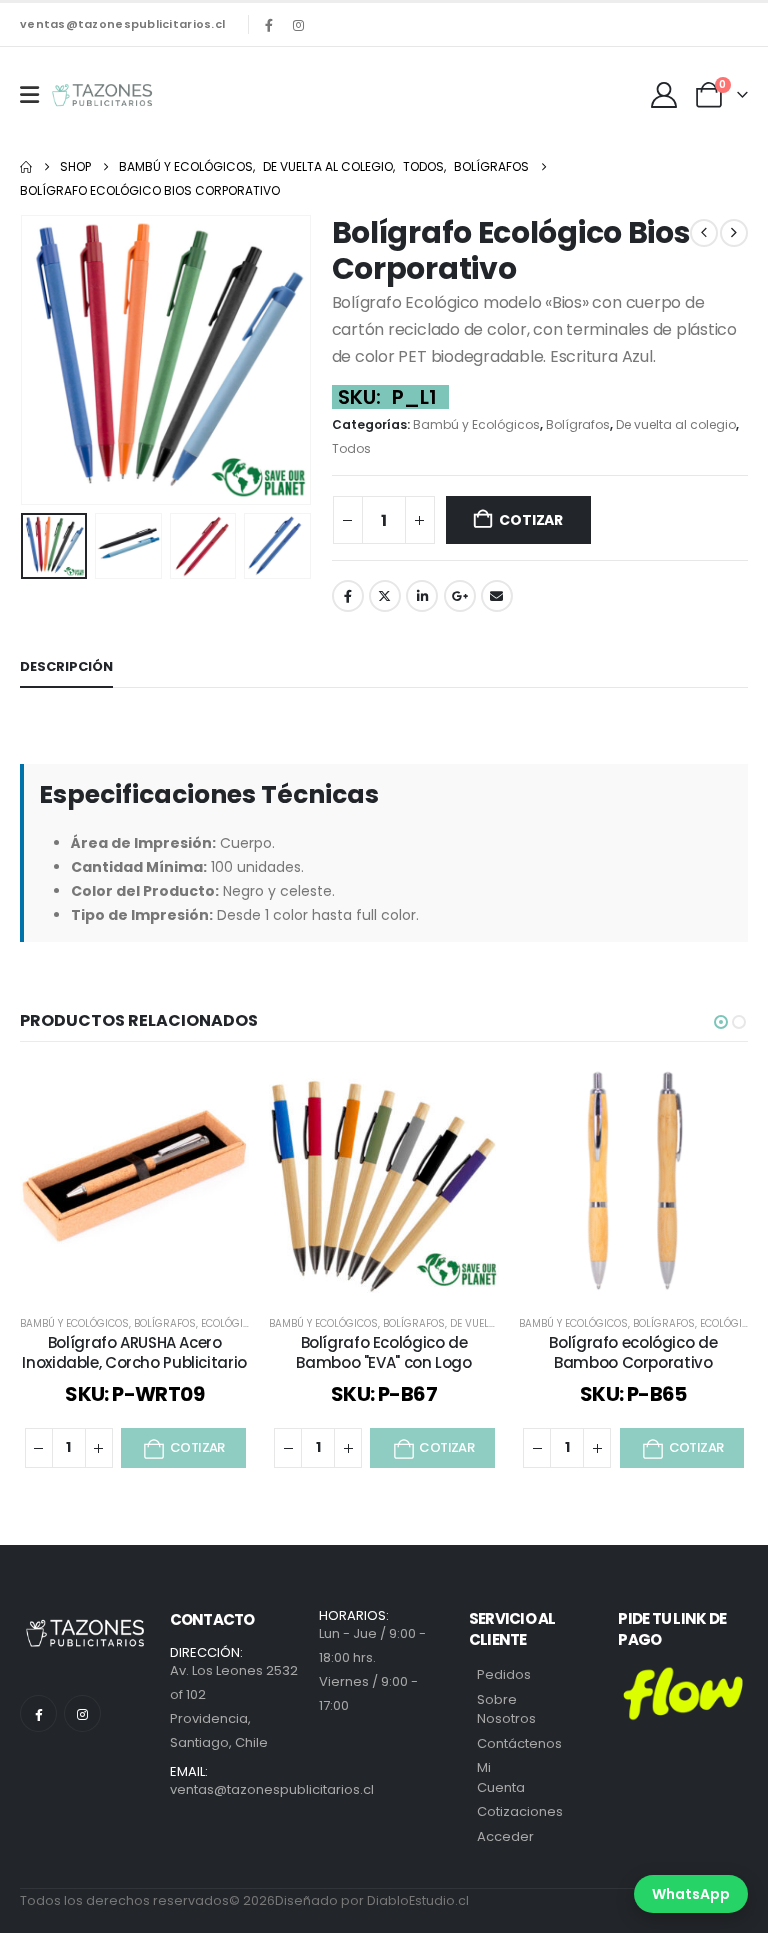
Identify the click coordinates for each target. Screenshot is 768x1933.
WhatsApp (691, 1894)
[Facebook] (269, 25)
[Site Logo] (102, 95)
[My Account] (664, 95)
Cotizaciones (520, 1811)
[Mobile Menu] (29, 95)
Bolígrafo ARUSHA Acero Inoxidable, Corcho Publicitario (134, 1352)
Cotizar (531, 520)
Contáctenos (519, 1743)
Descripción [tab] (66, 666)
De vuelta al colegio (676, 424)
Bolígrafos (578, 424)
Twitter (385, 596)
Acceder (505, 1836)
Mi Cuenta (501, 1777)
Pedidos (504, 1674)
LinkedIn (422, 596)
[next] (734, 233)
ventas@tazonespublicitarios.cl (122, 24)
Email (497, 596)
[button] (45, 360)
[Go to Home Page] (26, 167)
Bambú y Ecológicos (476, 424)
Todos (351, 448)
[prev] (704, 233)
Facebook (348, 596)
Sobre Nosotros (506, 1709)
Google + (460, 596)
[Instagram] (298, 25)
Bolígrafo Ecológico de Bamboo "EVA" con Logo (383, 1352)
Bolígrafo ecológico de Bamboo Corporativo (633, 1352)
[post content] (134, 1180)
